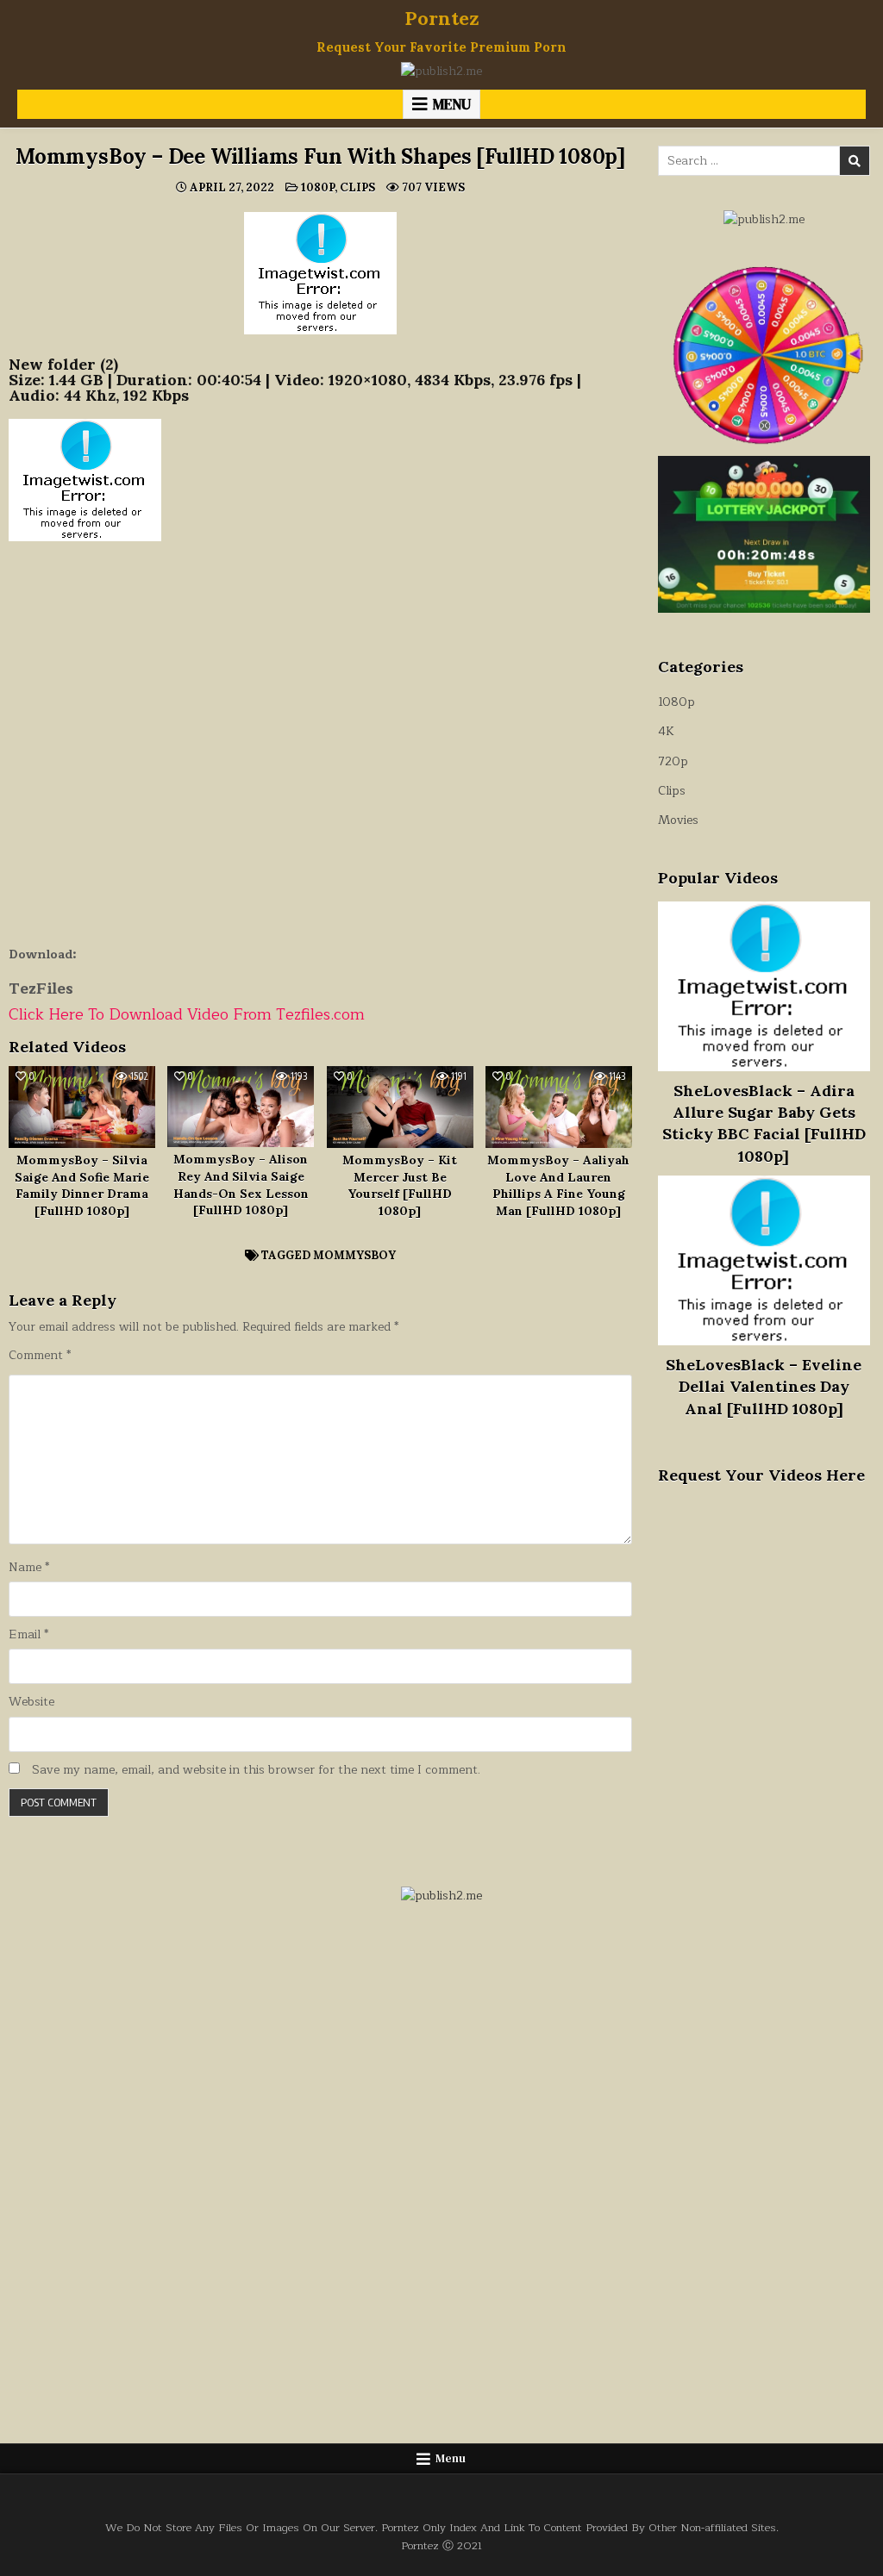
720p (673, 761)
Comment (40, 1356)
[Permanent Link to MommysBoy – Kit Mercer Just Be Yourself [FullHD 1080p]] (400, 1107)
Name (29, 1568)
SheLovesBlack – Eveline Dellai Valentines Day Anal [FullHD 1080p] (764, 1386)
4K (666, 731)
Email (28, 1635)
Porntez (442, 18)
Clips (357, 187)
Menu (452, 104)
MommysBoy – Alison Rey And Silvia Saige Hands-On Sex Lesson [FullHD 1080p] (241, 1185)
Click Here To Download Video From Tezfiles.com (187, 1014)
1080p (318, 187)
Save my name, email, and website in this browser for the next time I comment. (256, 1770)
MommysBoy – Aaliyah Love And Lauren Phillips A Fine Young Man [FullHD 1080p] (558, 1185)
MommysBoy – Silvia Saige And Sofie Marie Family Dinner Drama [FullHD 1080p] (82, 1185)
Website (31, 1702)
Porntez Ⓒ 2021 (441, 2545)
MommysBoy (354, 1255)
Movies (678, 820)
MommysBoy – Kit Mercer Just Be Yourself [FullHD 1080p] (400, 1185)
